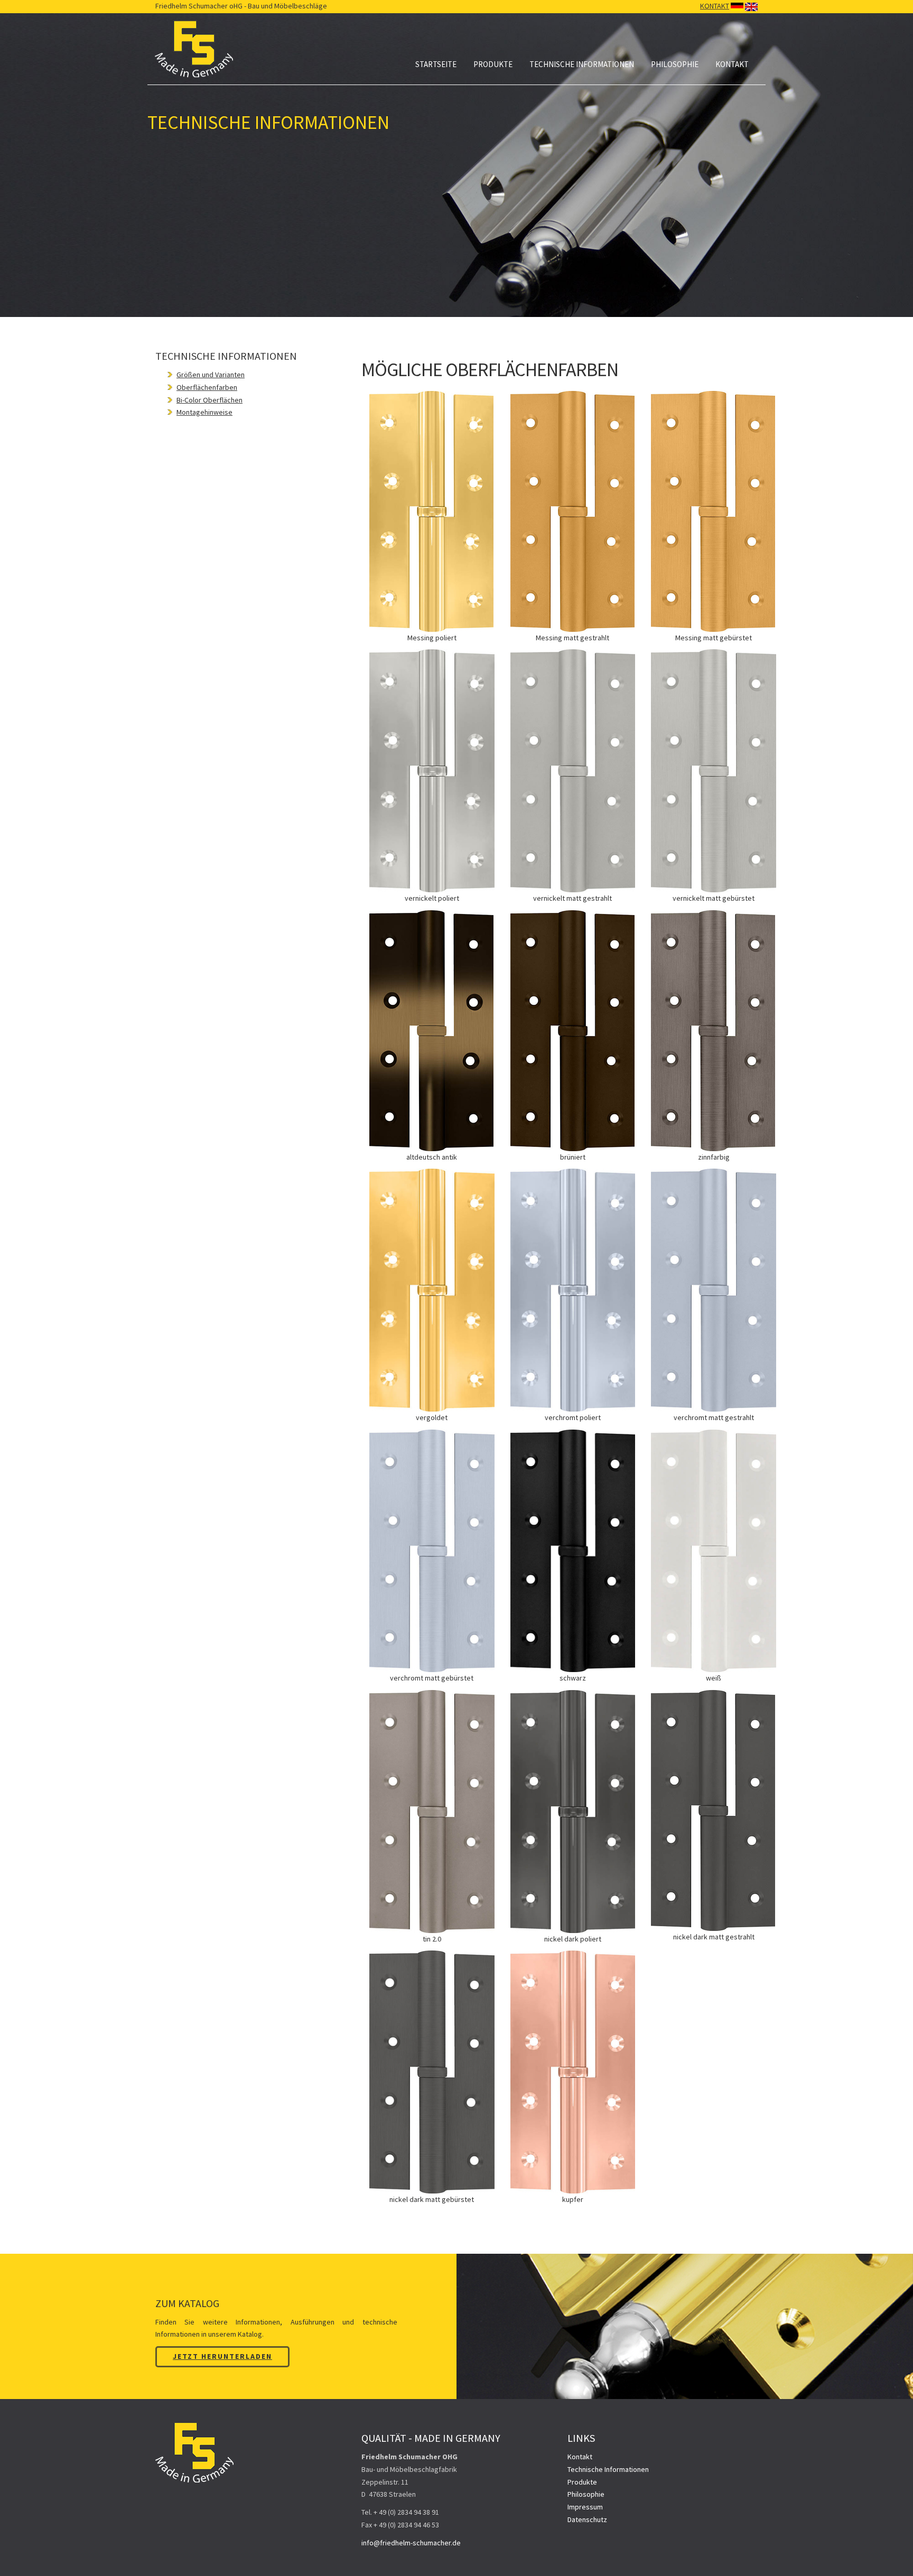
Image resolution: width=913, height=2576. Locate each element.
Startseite (436, 64)
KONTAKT (715, 6)
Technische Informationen (582, 64)
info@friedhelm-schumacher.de (411, 2543)
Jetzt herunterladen (222, 2356)
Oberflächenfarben (207, 387)
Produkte (493, 64)
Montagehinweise (204, 412)
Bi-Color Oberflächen (209, 400)
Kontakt (732, 64)
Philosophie (675, 64)
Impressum (585, 2507)
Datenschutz (587, 2519)
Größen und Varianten (211, 375)
